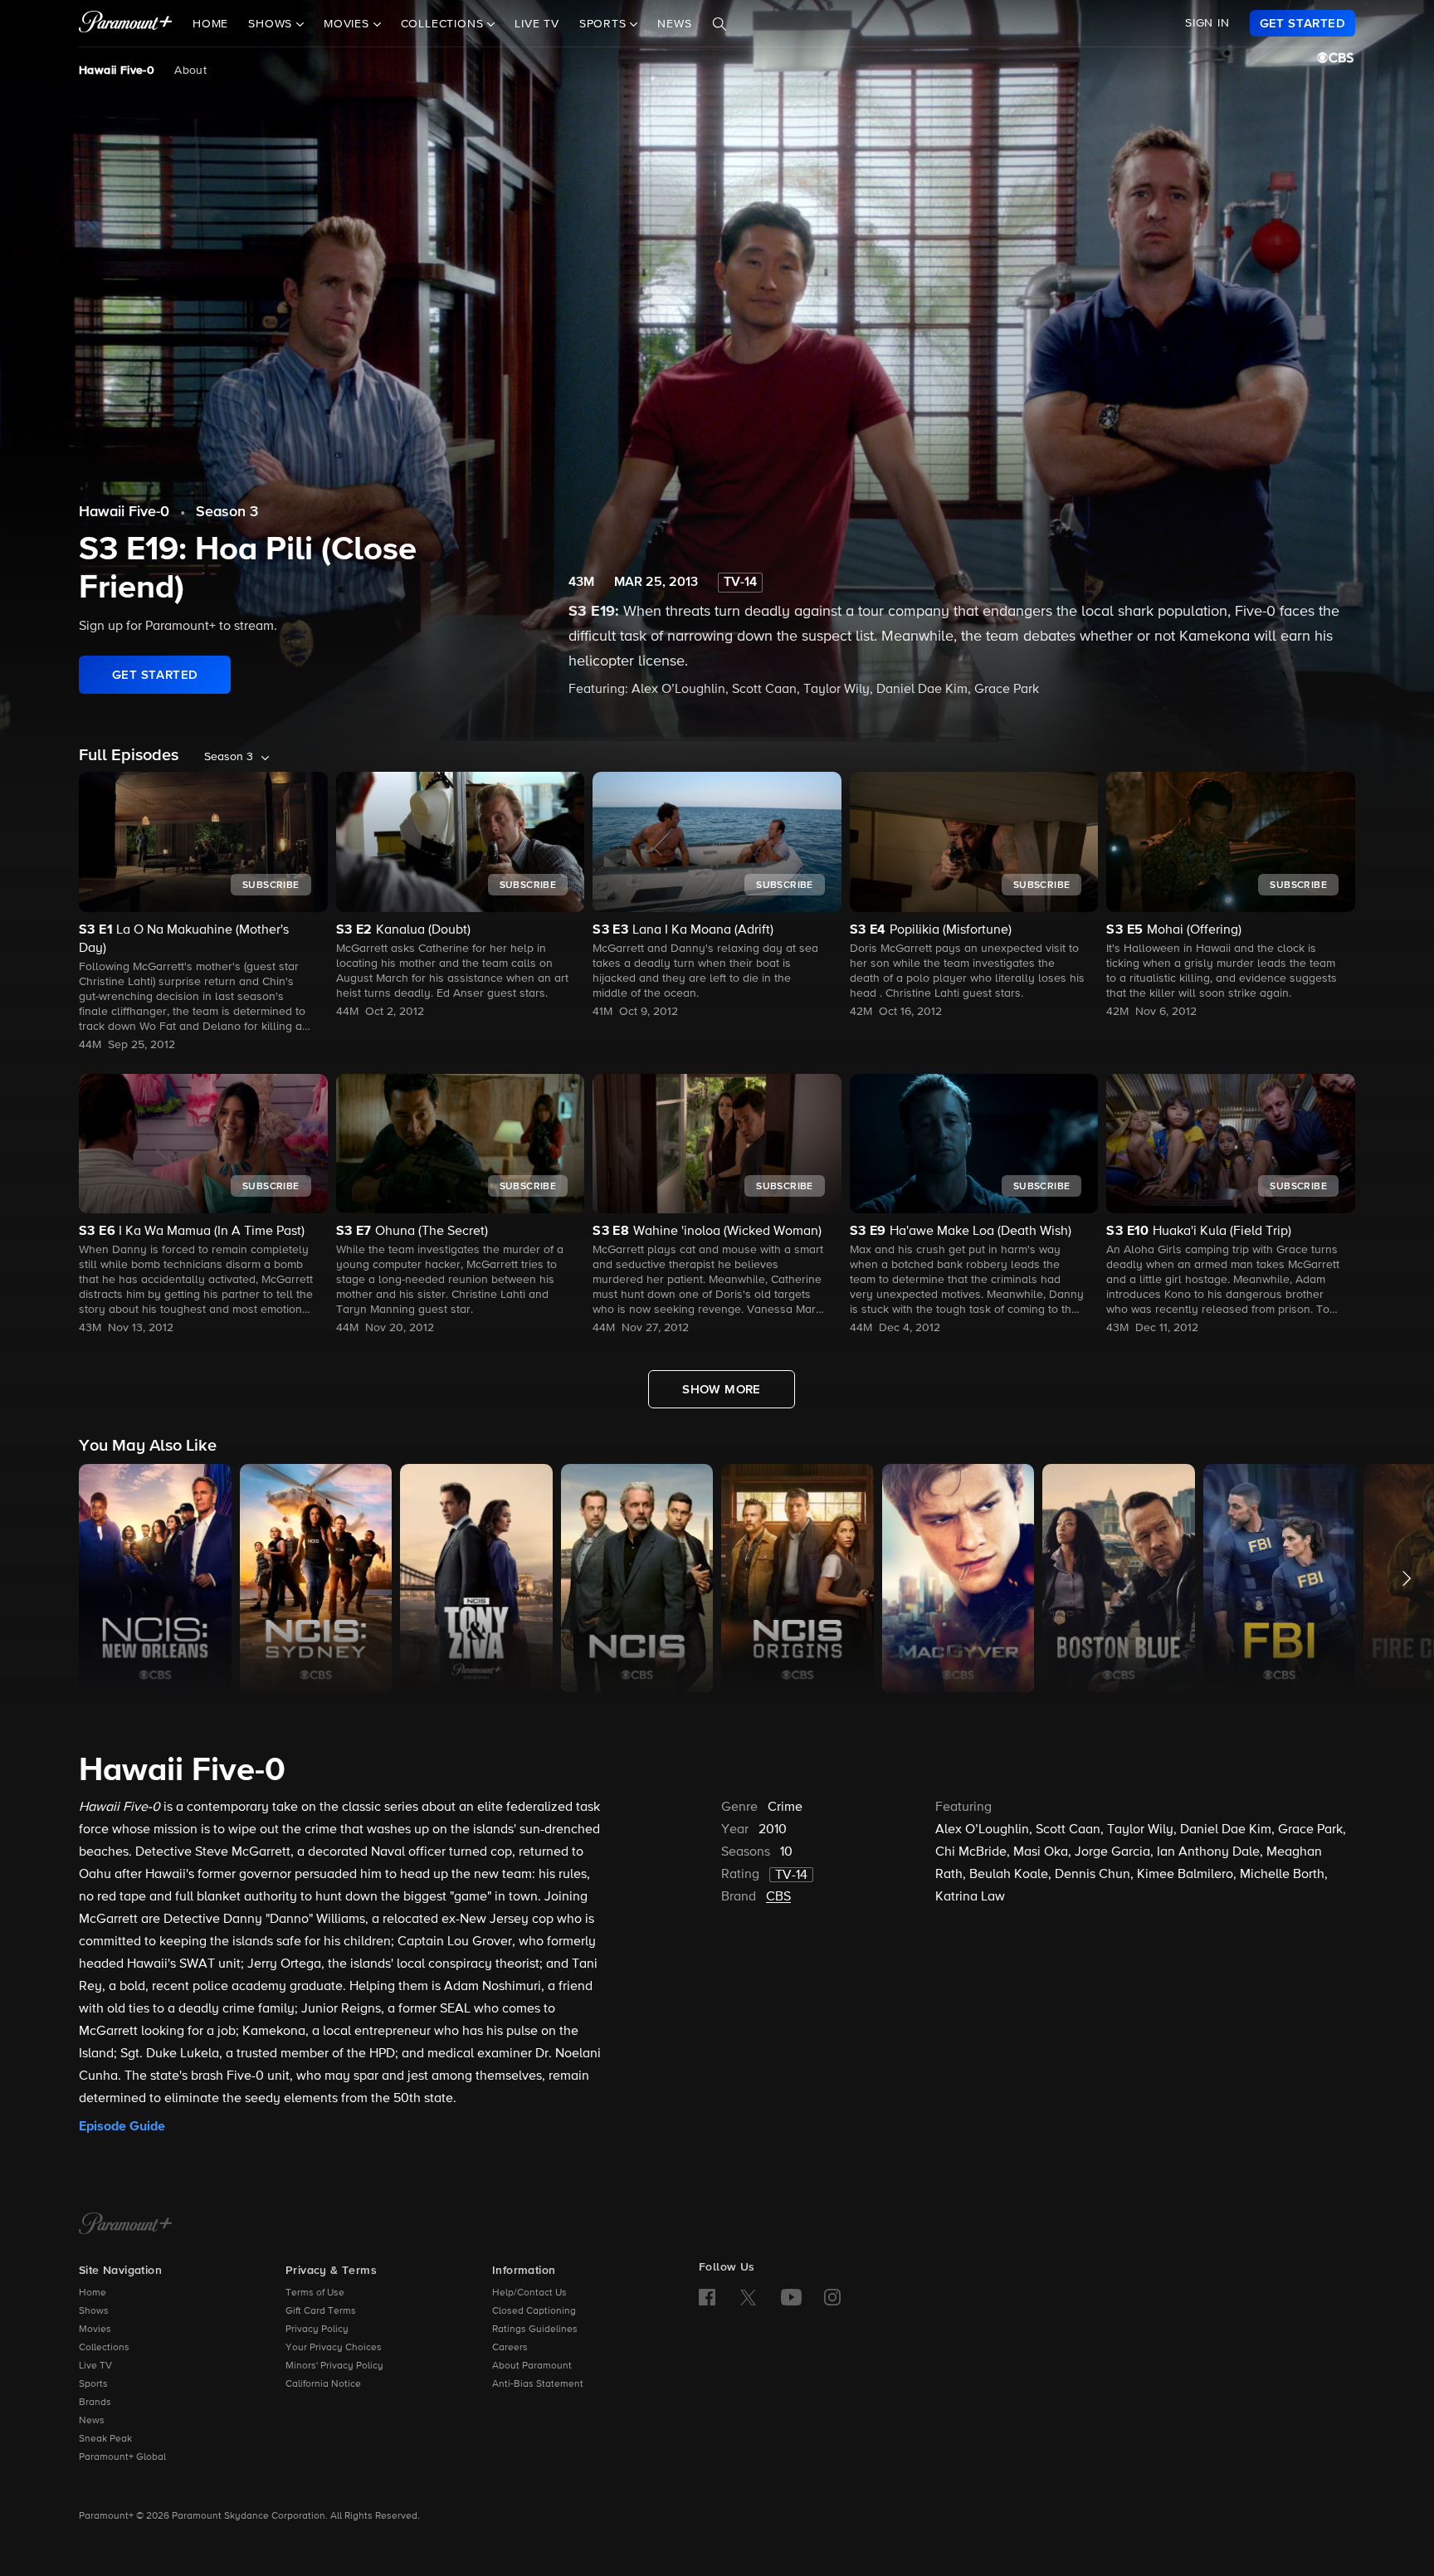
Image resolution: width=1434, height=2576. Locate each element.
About (190, 71)
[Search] (719, 24)
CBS (778, 1897)
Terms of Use (315, 2293)
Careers (510, 2348)
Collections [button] (444, 24)
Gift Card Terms (321, 2311)
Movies (95, 2330)
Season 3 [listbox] (229, 757)
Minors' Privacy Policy (334, 2366)
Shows (94, 2311)
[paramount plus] (126, 23)
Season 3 (227, 512)
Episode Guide (122, 2126)
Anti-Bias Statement (538, 2384)
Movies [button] (349, 24)
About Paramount (532, 2366)
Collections (104, 2348)
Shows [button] (272, 24)
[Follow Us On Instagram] (832, 2297)
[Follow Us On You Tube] (791, 2297)
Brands (95, 2403)
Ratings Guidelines (535, 2330)
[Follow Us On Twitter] (748, 2296)
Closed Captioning (534, 2311)
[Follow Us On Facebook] (707, 2297)
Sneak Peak (105, 2439)
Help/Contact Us (529, 2293)
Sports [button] (605, 24)
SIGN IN (1207, 23)
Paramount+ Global (122, 2457)
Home (210, 24)
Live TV (537, 24)
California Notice (323, 2384)
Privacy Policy (317, 2330)
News (674, 24)
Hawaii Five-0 (117, 71)
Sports (93, 2384)
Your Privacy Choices (334, 2348)
